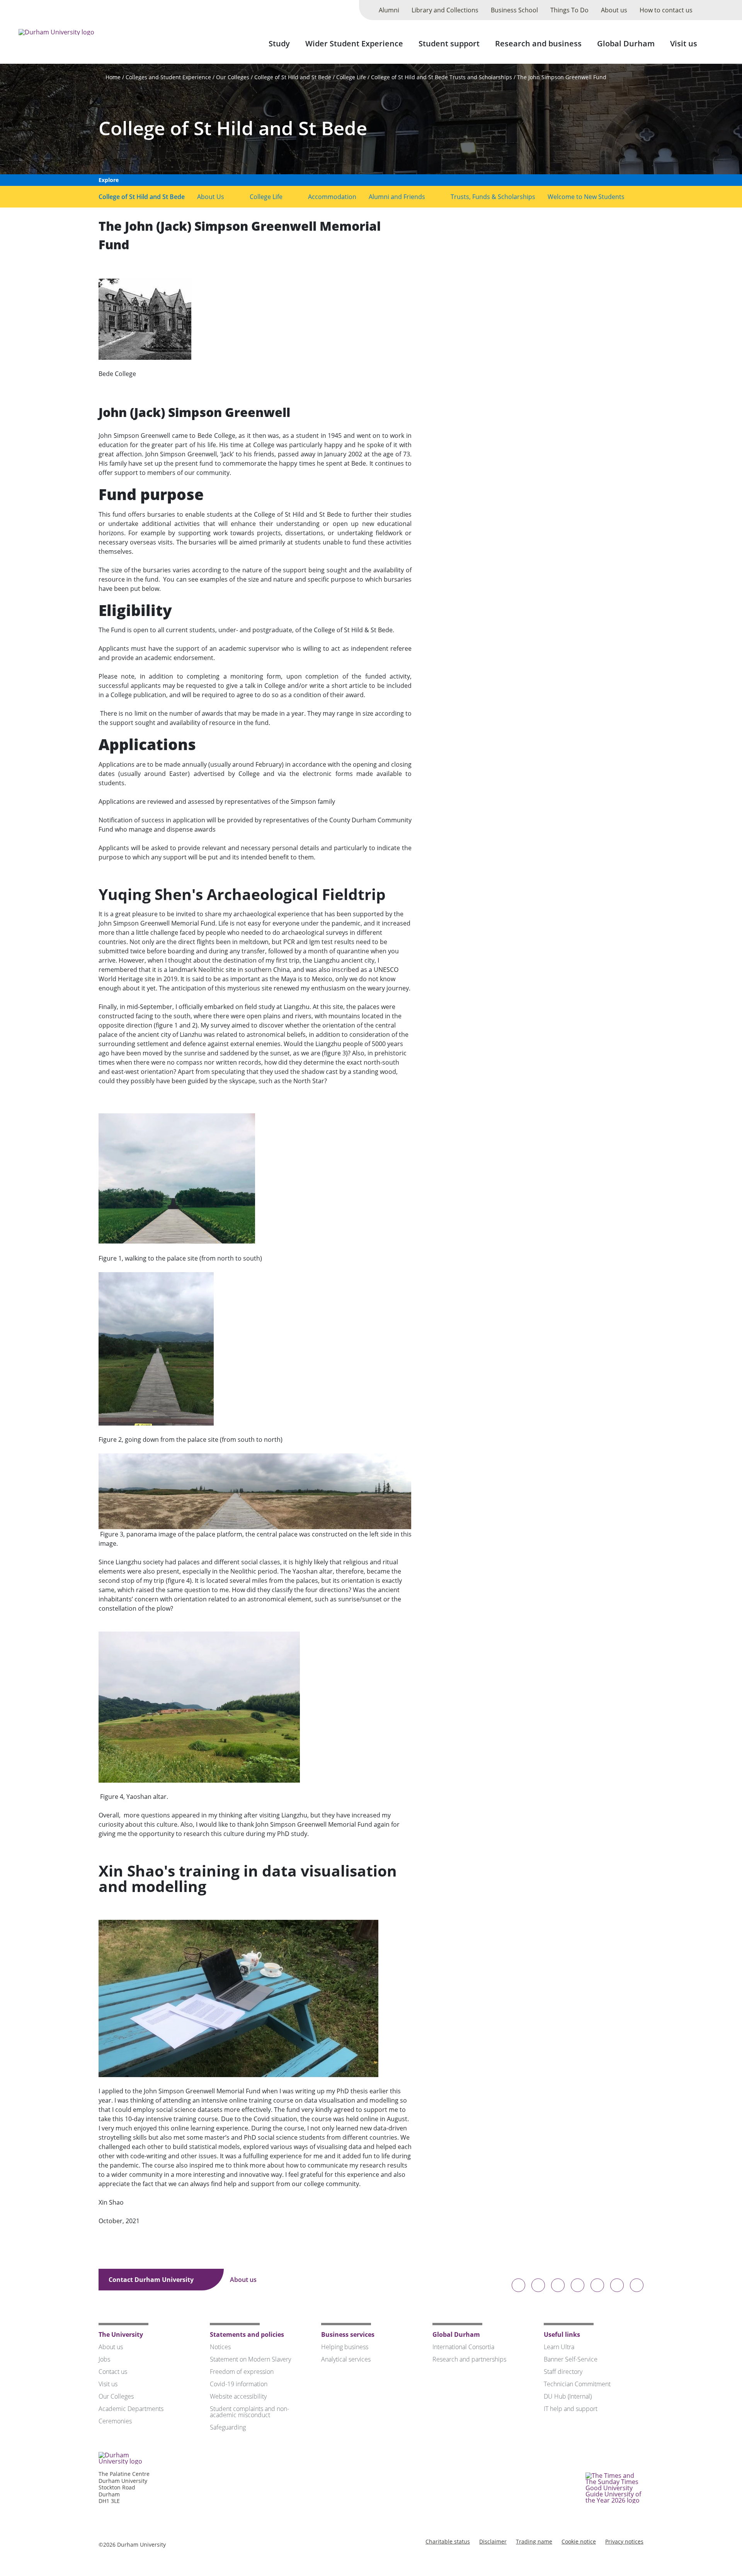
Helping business (345, 2347)
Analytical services (346, 2359)
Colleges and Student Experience (168, 77)
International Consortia (463, 2347)
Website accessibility (238, 2396)
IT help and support (571, 2409)
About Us (211, 197)
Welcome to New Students (586, 197)
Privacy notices (624, 2541)
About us (614, 10)
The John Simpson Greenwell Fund (562, 77)
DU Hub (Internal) (568, 2396)
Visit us (684, 43)
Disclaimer (493, 2541)
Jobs (104, 2359)
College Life (351, 77)
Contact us (113, 2372)
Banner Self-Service (571, 2359)
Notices (220, 2347)
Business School (514, 10)
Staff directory (563, 2372)
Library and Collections (445, 10)
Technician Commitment (577, 2384)
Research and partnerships (469, 2359)
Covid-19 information (239, 2384)
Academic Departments (131, 2409)
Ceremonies (115, 2421)
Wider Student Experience (354, 43)
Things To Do (569, 10)
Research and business (538, 43)
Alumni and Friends (397, 197)
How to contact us (666, 10)
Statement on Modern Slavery (250, 2359)
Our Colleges (233, 77)
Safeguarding (228, 2427)
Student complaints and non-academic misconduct (249, 2412)
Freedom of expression (242, 2372)
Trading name (534, 2541)
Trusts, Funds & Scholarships (493, 197)
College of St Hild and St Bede (293, 77)
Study (279, 43)
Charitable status (448, 2541)
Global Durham (626, 43)
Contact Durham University (152, 2280)
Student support (449, 43)
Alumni (389, 10)
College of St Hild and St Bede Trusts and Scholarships (442, 77)
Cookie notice (579, 2541)
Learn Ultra (559, 2347)
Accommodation (332, 197)
